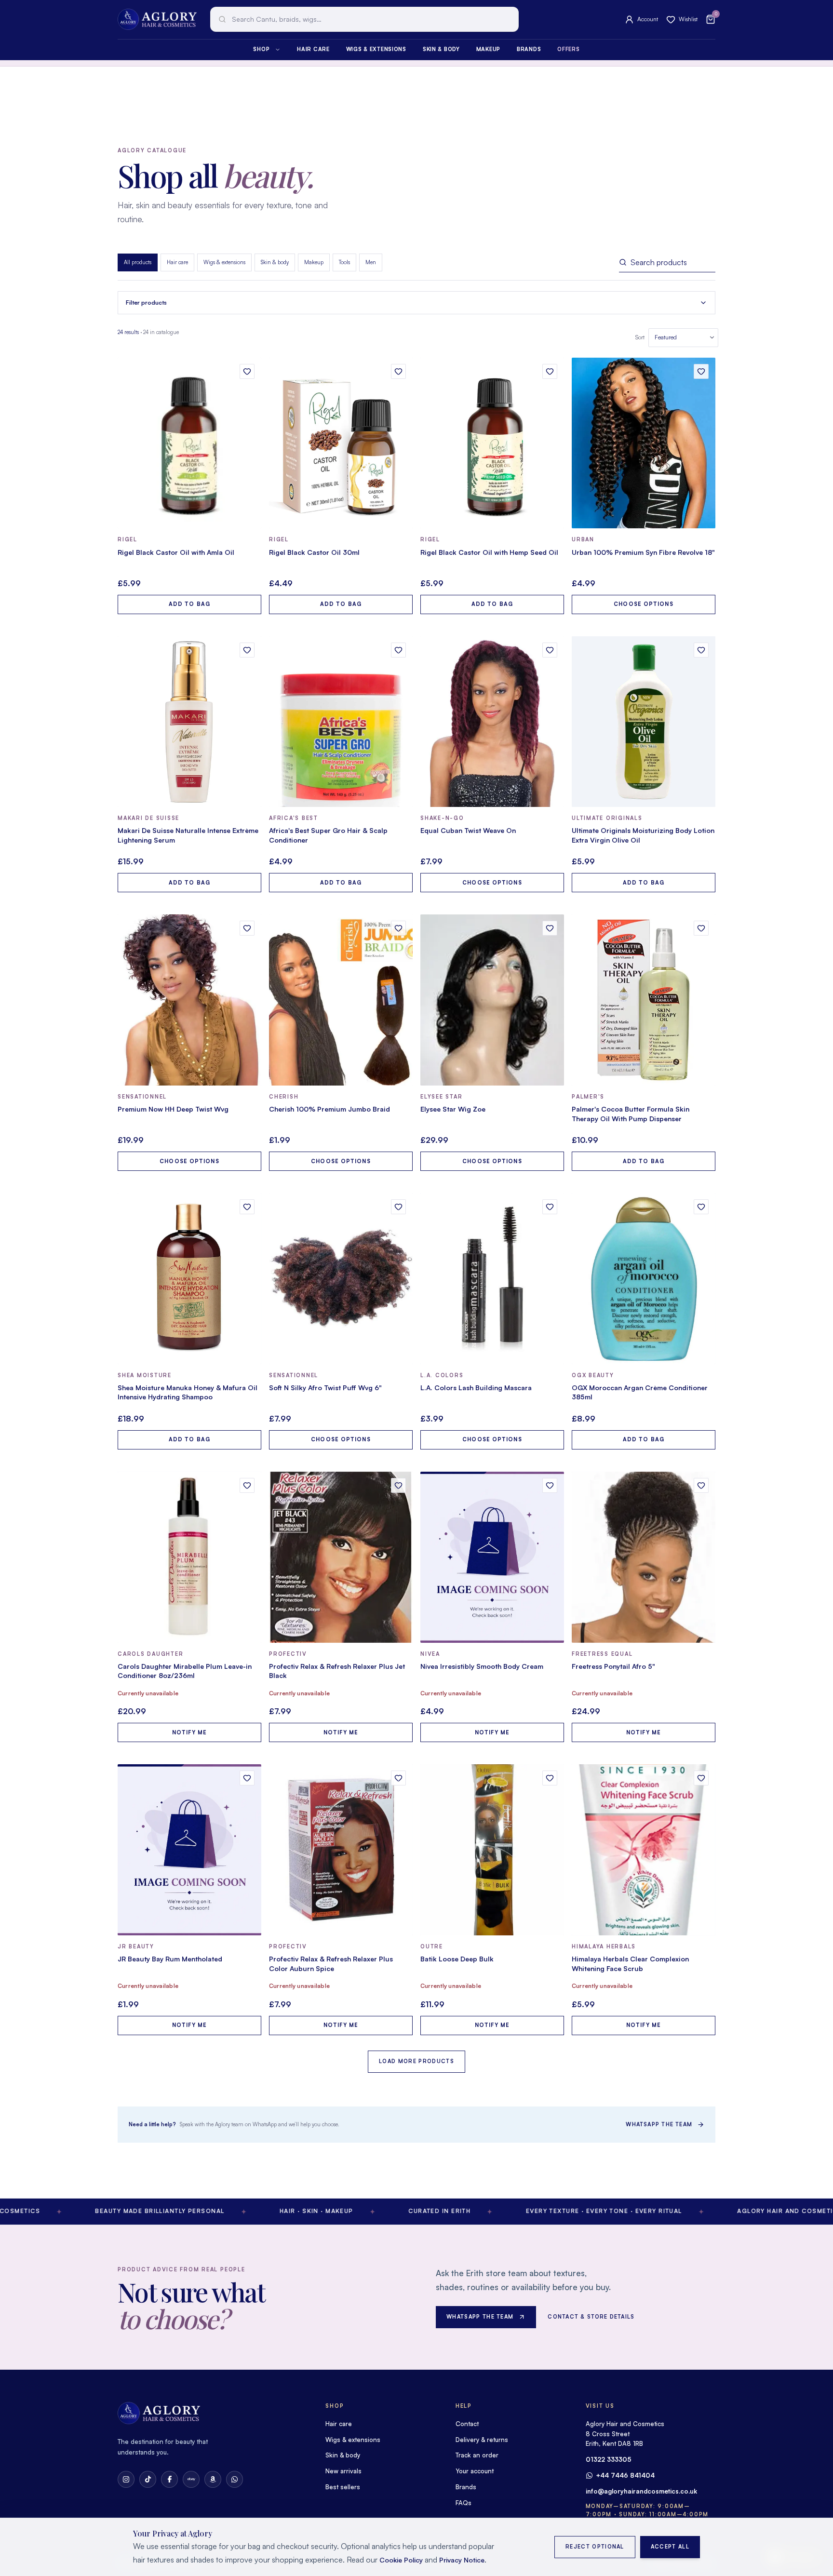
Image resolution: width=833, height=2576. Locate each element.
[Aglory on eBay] (191, 2479)
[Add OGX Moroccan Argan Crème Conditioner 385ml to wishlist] (701, 1207)
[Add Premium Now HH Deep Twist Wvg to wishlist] (247, 928)
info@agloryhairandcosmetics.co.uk (641, 2491)
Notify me (190, 1732)
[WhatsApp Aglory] (235, 2479)
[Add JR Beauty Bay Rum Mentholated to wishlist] (247, 1778)
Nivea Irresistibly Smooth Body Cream (482, 1666)
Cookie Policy (401, 2560)
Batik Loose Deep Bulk (457, 1959)
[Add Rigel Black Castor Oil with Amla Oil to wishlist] (247, 371)
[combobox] (364, 19)
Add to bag (189, 604)
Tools (344, 262)
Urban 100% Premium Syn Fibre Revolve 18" (643, 552)
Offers (568, 49)
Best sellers (343, 2487)
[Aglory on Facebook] (169, 2479)
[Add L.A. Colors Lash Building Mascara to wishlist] (550, 1207)
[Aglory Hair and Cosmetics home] (157, 19)
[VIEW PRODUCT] (189, 443)
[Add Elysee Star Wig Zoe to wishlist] (550, 928)
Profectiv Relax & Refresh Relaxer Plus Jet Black (337, 1671)
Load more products (416, 2061)
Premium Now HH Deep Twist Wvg (173, 1109)
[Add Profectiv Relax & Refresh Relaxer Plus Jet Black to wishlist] (398, 1485)
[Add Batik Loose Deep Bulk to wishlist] (550, 1778)
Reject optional (595, 2547)
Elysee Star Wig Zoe (453, 1109)
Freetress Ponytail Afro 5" (613, 1666)
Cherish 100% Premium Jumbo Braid (329, 1109)
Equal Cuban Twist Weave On (468, 830)
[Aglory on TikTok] (148, 2479)
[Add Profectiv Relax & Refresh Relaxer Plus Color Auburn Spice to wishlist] (398, 1778)
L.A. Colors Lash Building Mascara (476, 1388)
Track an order (477, 2455)
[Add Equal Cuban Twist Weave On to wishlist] (550, 650)
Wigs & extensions (376, 49)
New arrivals (343, 2471)
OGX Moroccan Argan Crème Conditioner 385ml (640, 1392)
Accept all (670, 2547)
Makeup (488, 49)
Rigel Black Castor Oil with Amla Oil (176, 552)
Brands (529, 49)
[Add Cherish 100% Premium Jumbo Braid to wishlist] (398, 928)
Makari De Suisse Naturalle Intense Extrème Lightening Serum (188, 835)
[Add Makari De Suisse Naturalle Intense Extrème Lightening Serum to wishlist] (247, 650)
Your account (475, 2471)
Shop (261, 49)
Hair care (313, 49)
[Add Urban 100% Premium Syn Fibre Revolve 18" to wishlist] (701, 371)
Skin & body (441, 49)
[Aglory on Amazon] (213, 2479)
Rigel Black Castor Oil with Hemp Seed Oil (489, 552)
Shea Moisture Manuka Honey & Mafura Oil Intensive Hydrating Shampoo (188, 1392)
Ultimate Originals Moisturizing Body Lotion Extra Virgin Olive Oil (643, 835)
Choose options (643, 604)
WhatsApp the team (659, 2124)
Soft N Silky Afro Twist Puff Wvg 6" (325, 1388)
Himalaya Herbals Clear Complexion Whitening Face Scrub (630, 1964)
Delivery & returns (482, 2440)
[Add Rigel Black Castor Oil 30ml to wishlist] (398, 371)
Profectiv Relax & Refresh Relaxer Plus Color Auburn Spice (331, 1964)
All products (138, 262)
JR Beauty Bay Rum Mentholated (170, 1959)
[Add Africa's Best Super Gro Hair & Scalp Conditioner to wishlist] (398, 650)
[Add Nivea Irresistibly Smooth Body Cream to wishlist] (550, 1485)
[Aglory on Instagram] (126, 2479)
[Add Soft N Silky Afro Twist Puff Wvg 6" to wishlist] (398, 1207)
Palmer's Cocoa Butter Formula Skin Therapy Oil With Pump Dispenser (631, 1114)
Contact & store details (591, 2317)
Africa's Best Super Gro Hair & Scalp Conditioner (328, 835)
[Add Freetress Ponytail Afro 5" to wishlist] (701, 1485)
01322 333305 (609, 2459)
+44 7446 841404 (625, 2475)
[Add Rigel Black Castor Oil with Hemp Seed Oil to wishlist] (550, 371)
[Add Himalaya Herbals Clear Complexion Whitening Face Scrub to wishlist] (701, 1778)
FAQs (464, 2503)
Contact (467, 2424)
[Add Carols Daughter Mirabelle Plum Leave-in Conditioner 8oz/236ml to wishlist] (247, 1485)
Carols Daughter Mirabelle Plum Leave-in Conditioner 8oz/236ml (185, 1671)
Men (371, 262)
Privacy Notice (462, 2560)
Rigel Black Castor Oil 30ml (314, 552)
